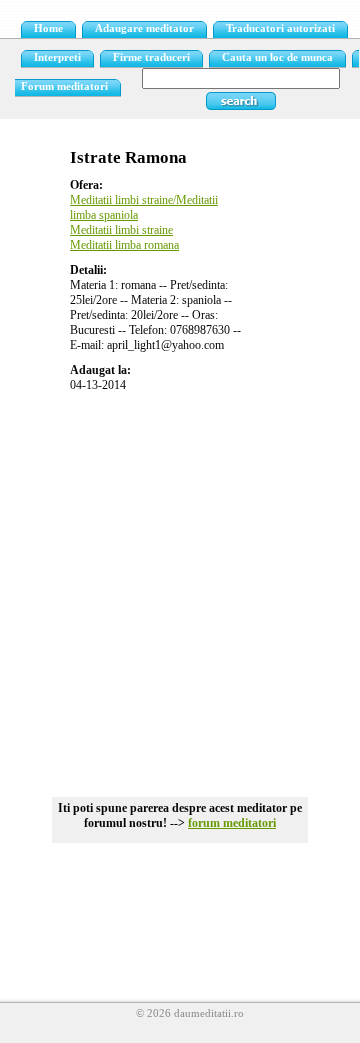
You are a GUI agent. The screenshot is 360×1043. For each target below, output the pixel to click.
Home (48, 28)
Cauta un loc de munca (277, 57)
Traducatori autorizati (280, 28)
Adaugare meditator (144, 28)
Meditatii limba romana (124, 245)
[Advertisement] (180, 587)
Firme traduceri (151, 57)
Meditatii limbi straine (121, 230)
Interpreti (57, 57)
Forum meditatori (64, 86)
